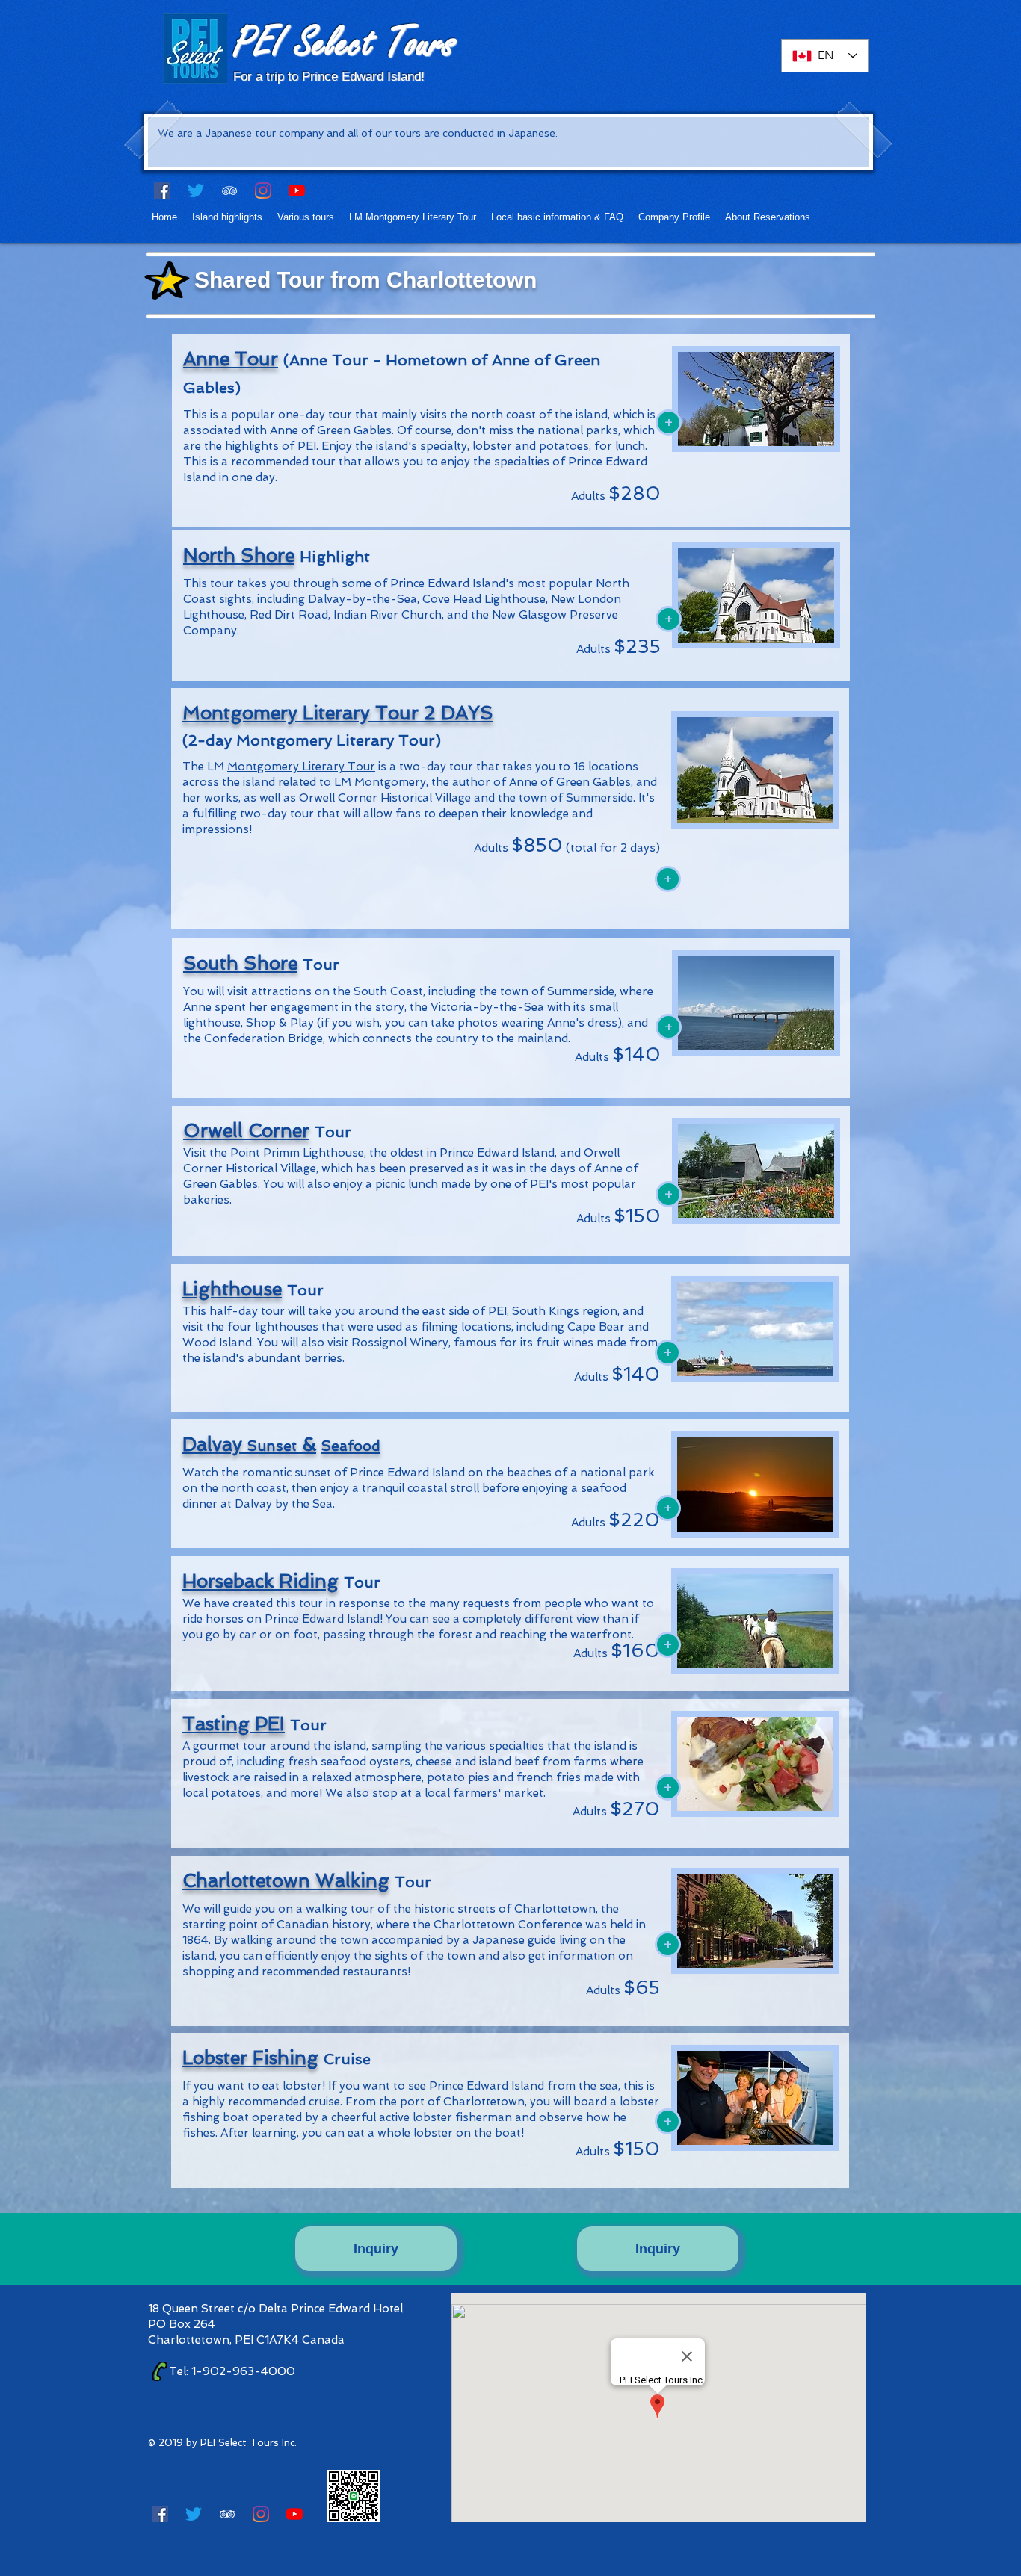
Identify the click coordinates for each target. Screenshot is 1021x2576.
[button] (227, 217)
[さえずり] (196, 191)
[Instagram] (263, 191)
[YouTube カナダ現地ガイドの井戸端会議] (297, 191)
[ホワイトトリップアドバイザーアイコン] (229, 191)
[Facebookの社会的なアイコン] (162, 191)
